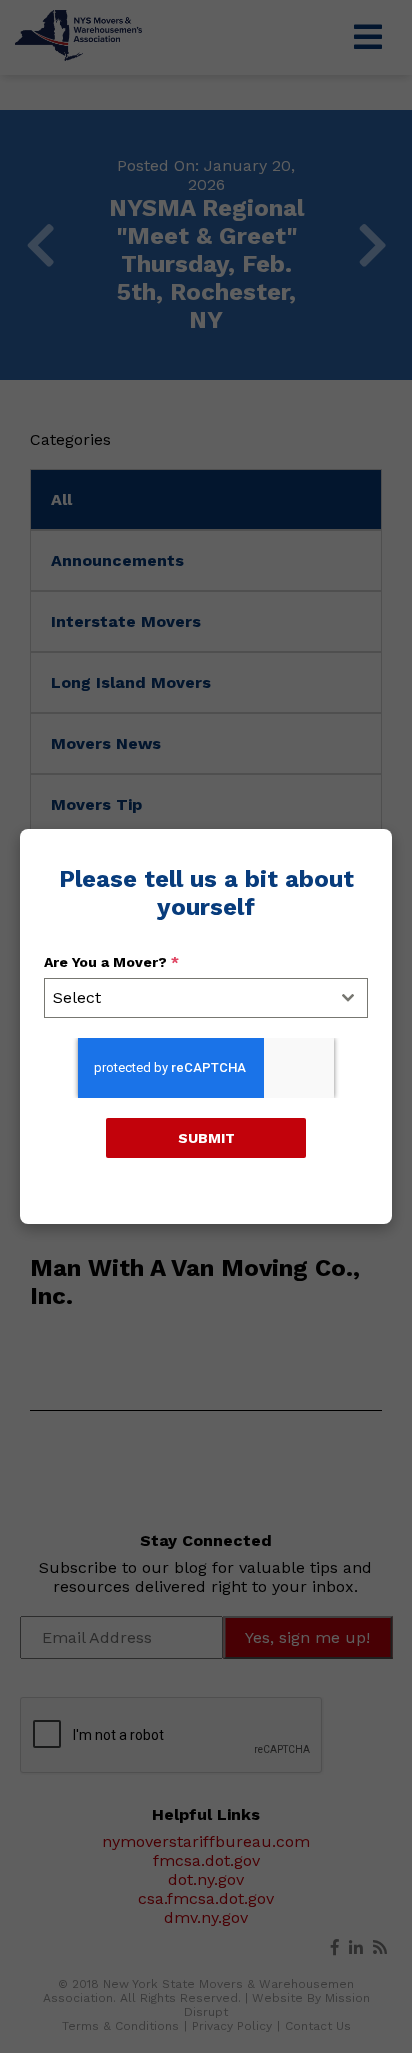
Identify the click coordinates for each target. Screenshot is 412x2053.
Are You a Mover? (111, 962)
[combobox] (206, 998)
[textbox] (187, 998)
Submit (206, 1138)
